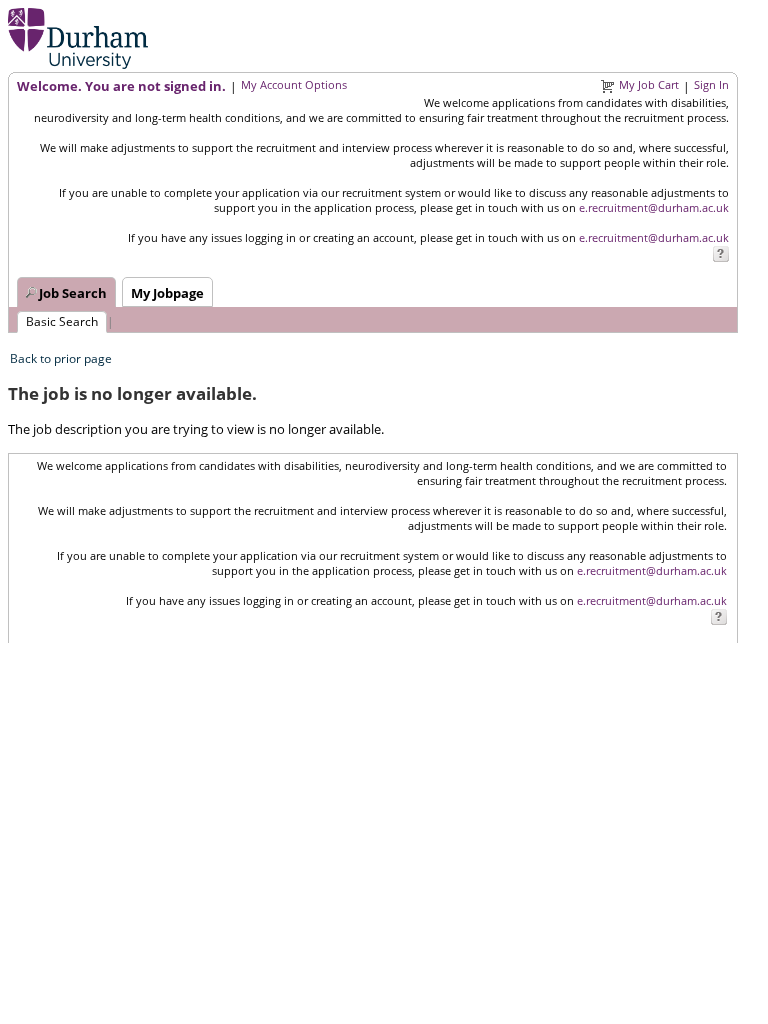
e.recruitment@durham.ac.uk (654, 207)
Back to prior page (61, 358)
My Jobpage (167, 293)
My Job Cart (649, 84)
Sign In (711, 84)
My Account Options (294, 84)
